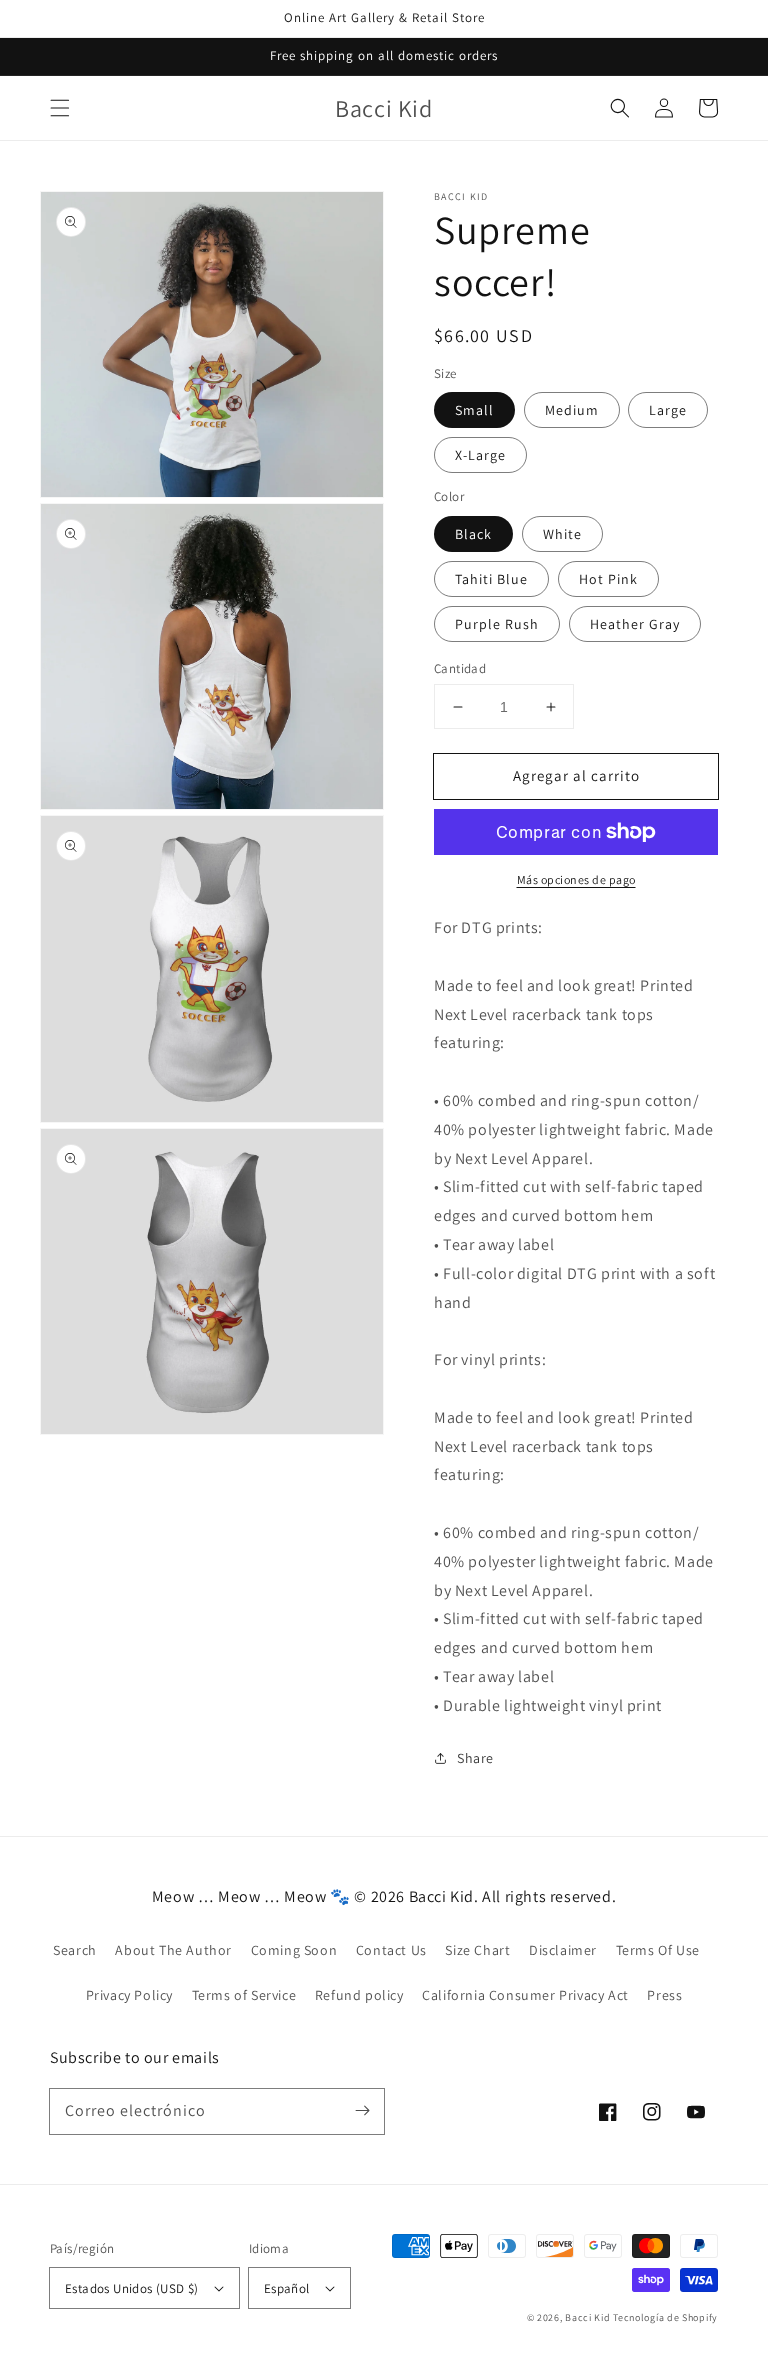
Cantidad (460, 668)
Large (668, 410)
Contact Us (391, 1950)
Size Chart (477, 1950)
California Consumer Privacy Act (525, 1995)
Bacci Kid (587, 2317)
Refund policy (359, 1995)
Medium (572, 410)
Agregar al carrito (576, 775)
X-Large (480, 455)
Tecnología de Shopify (665, 2317)
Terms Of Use (658, 1950)
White (562, 534)
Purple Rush (497, 624)
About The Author (173, 1950)
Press (664, 1995)
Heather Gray (635, 624)
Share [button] (475, 1758)
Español (287, 2288)
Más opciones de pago (576, 879)
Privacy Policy (129, 1995)
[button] (60, 108)
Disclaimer (563, 1950)
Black (473, 534)
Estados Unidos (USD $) (132, 2288)
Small (474, 410)
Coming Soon (294, 1950)
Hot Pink (608, 579)
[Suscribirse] (362, 2111)
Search (75, 1950)
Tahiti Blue (491, 579)
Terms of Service (244, 1995)
